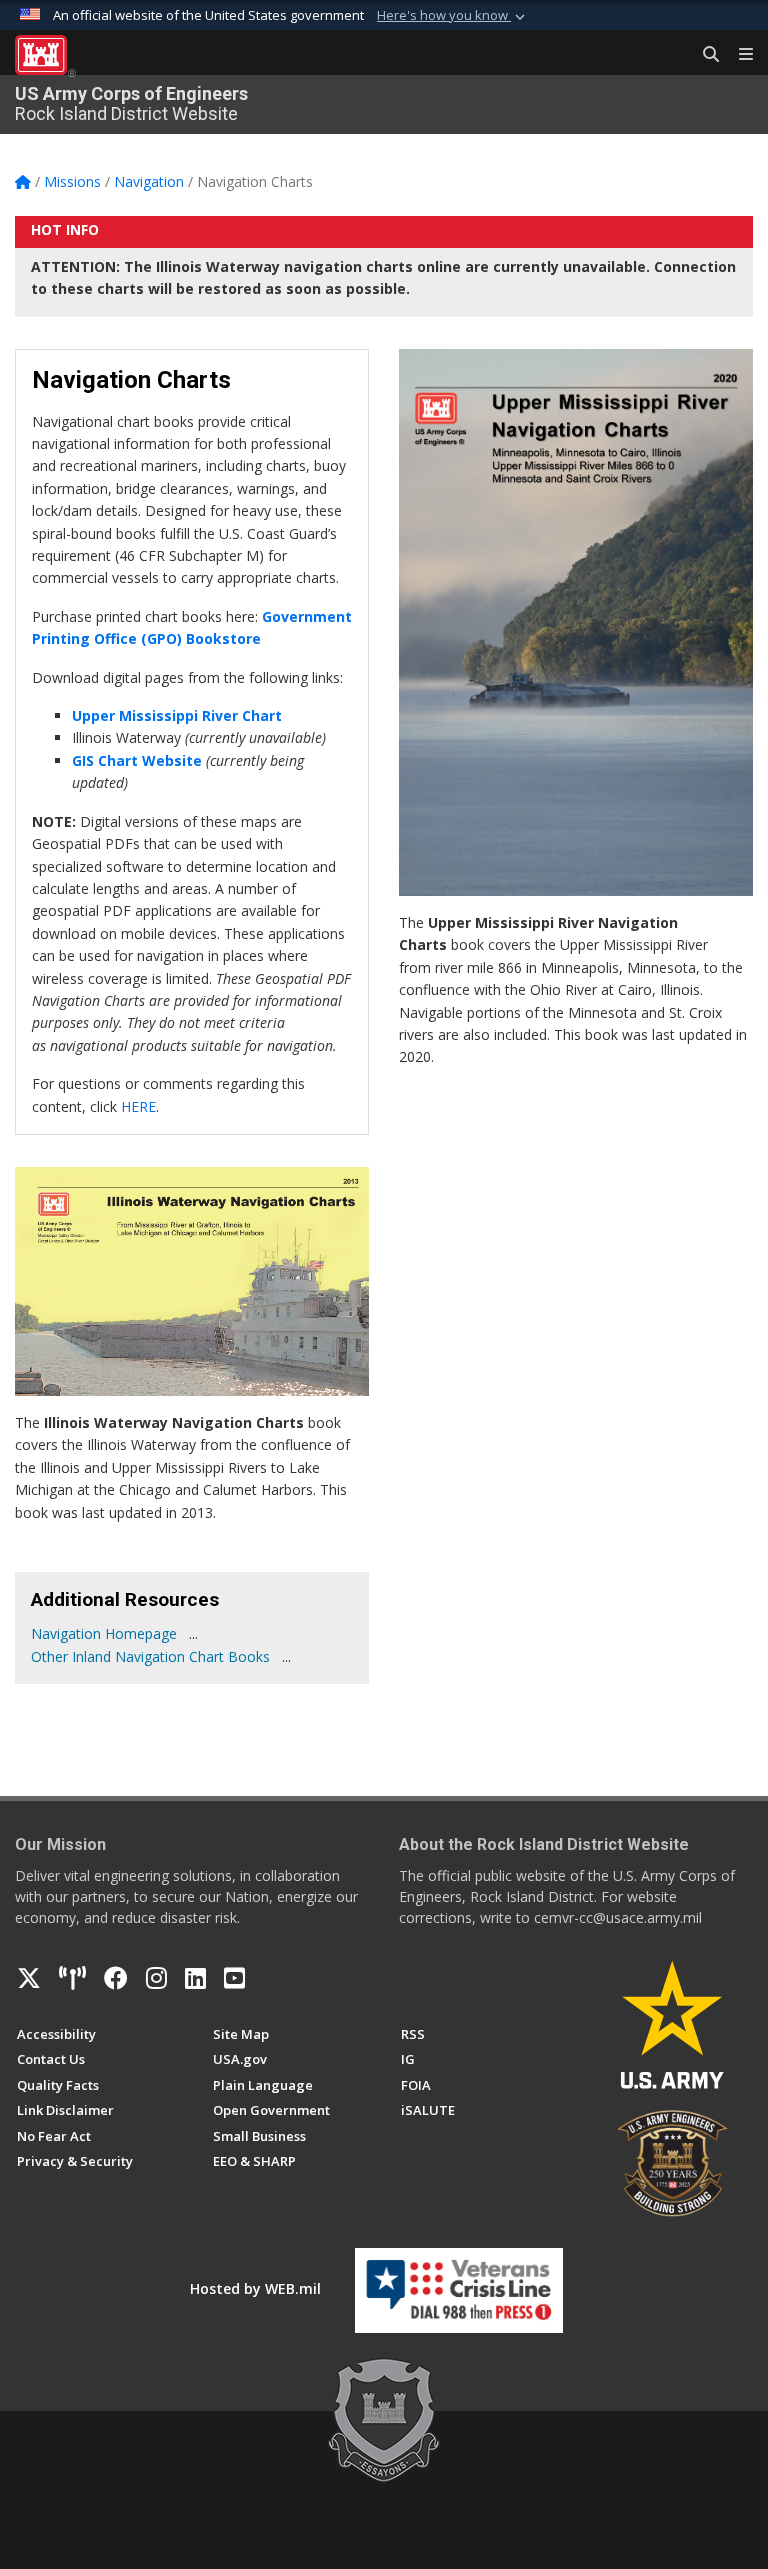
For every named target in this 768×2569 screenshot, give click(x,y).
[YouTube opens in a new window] (234, 1978)
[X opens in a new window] (29, 1978)
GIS (85, 760)
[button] (453, 16)
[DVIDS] (72, 1978)
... (193, 1633)
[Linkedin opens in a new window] (195, 1978)
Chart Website (150, 760)
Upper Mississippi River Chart (177, 715)
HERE (138, 1106)
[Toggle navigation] (738, 55)
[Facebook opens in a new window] (116, 1978)
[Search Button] (704, 55)
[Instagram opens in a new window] (156, 1978)
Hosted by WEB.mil (255, 2288)
